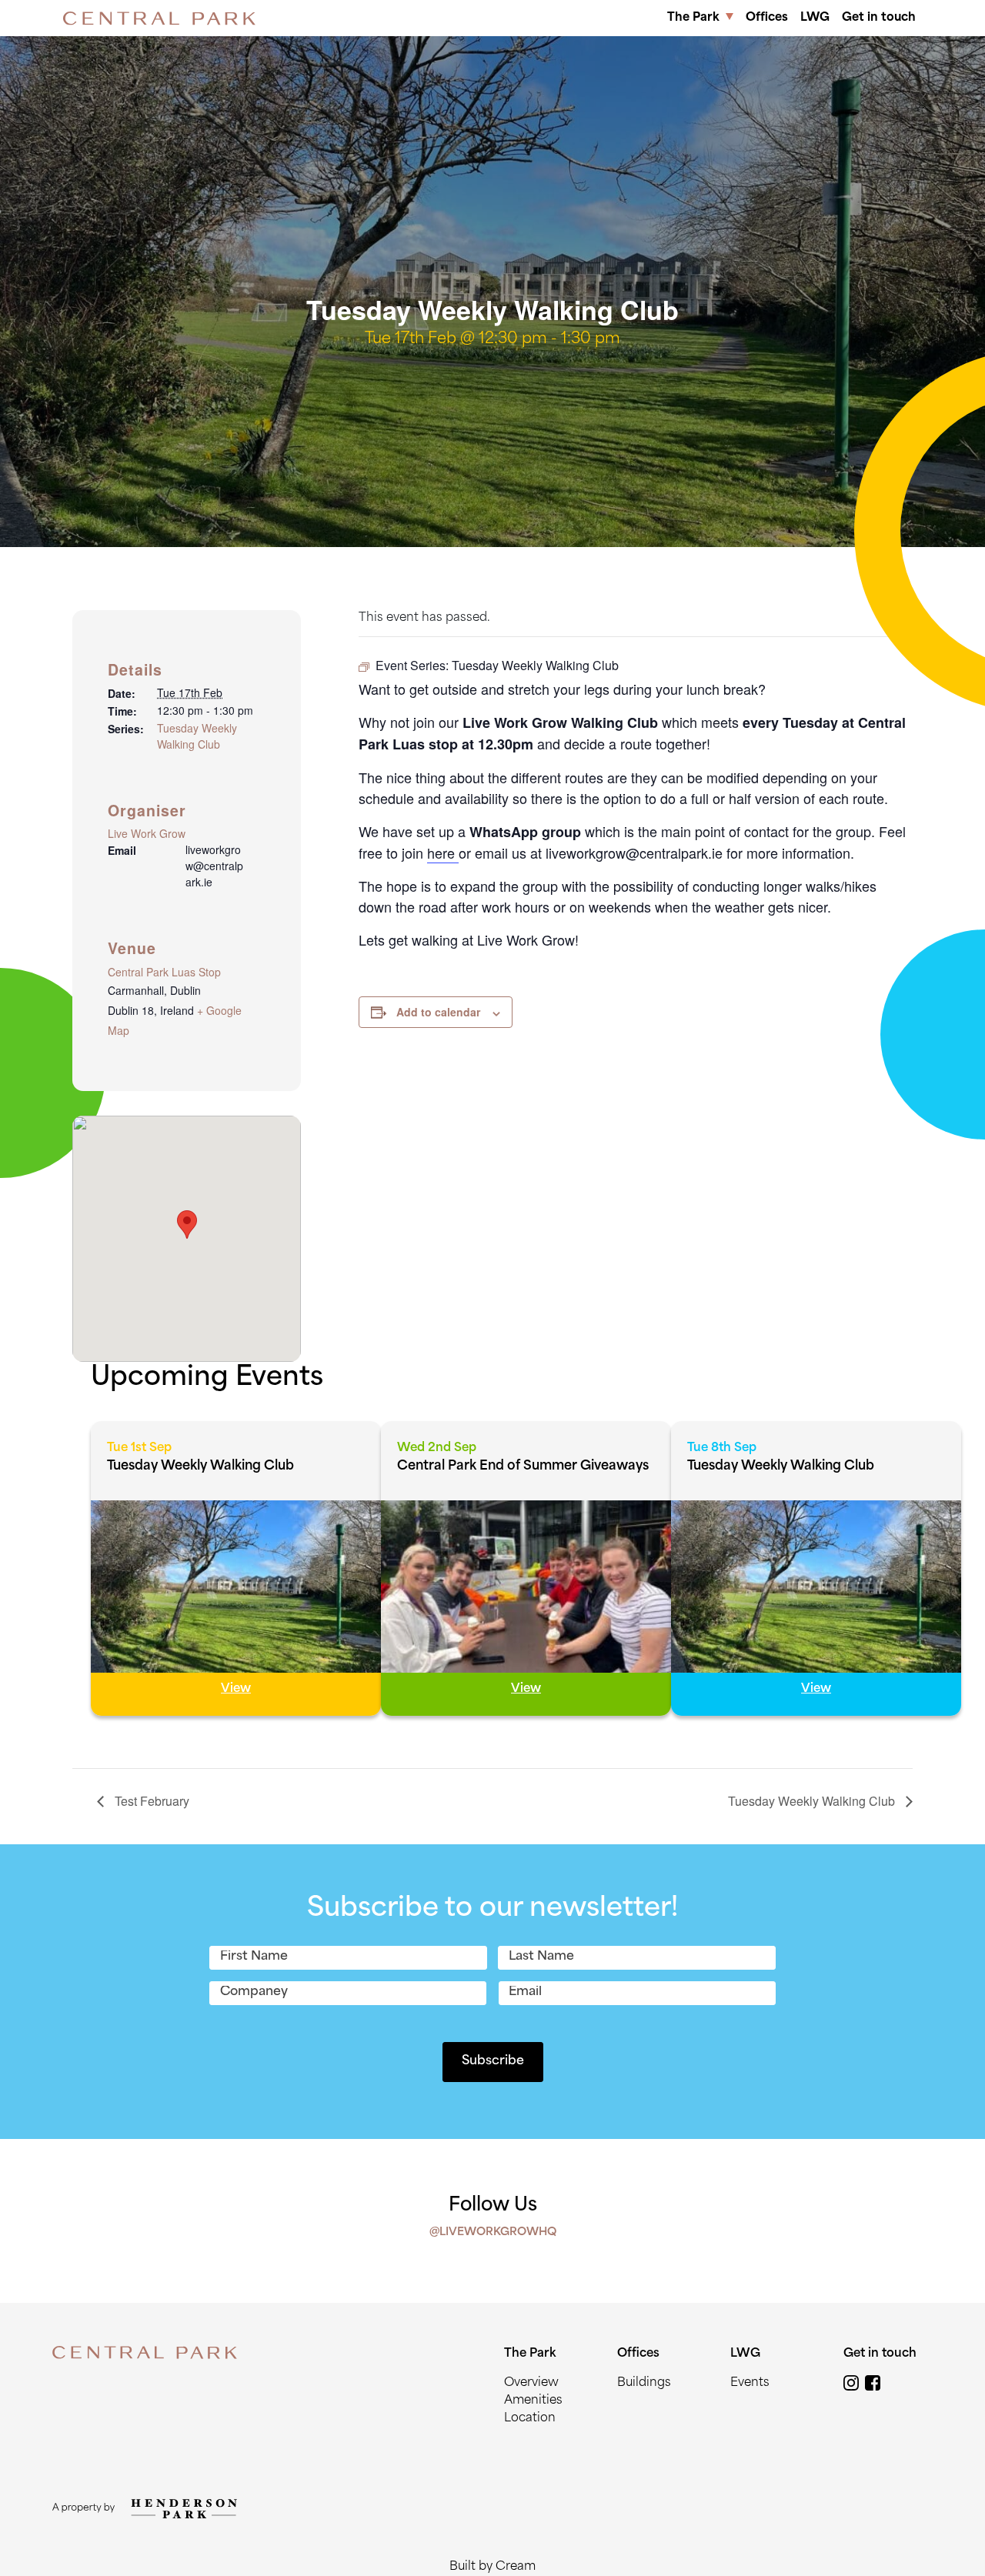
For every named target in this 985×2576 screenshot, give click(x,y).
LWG (815, 18)
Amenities (533, 2401)
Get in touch (879, 18)
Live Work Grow (147, 833)
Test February (150, 1801)
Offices (767, 18)
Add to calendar (438, 1012)
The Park (693, 18)
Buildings (644, 2383)
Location (530, 2419)
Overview (531, 2383)
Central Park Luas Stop (164, 972)
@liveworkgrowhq (493, 2232)
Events (750, 2383)
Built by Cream (492, 2567)
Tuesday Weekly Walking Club (197, 736)
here (443, 853)
